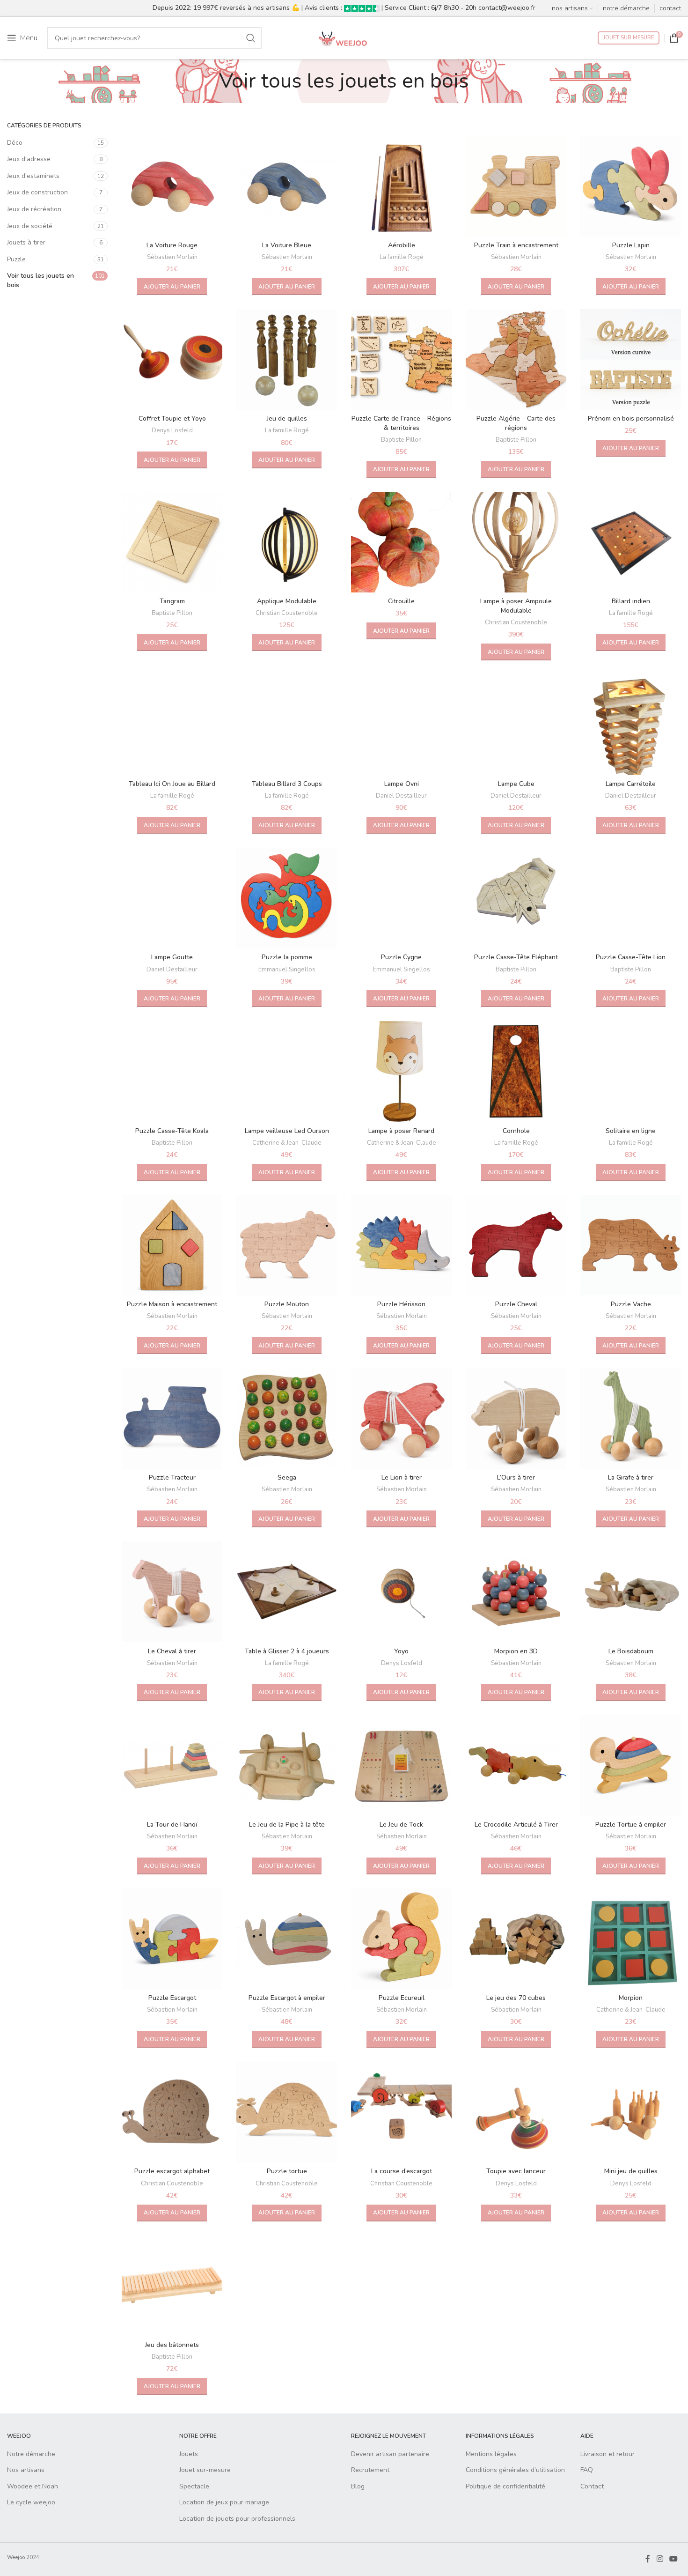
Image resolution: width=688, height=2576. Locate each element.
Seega (287, 1477)
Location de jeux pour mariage (224, 2502)
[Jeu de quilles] (287, 359)
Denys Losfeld (172, 430)
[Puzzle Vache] (631, 1245)
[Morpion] (631, 1939)
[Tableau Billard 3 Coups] (287, 725)
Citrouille (401, 601)
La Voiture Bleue (287, 245)
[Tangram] (172, 542)
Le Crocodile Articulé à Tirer (516, 1825)
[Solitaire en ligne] (631, 1071)
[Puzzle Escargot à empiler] (287, 1939)
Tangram (172, 601)
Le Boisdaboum (631, 1651)
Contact (592, 2486)
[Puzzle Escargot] (172, 1939)
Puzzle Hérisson (401, 1304)
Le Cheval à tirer (172, 1651)
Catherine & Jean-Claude (287, 1143)
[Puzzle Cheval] (516, 1245)
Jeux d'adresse (29, 159)
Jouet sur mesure (629, 38)
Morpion (631, 1998)
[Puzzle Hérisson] (401, 1245)
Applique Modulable (287, 601)
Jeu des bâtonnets (172, 2345)
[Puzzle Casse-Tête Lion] (631, 898)
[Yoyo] (401, 1592)
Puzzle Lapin (631, 245)
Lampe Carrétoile (631, 784)
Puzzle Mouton (287, 1304)
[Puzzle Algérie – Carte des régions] (516, 359)
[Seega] (287, 1418)
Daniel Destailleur (401, 796)
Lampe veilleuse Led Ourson (287, 1131)
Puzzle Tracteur (172, 1477)
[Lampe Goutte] (172, 898)
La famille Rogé (402, 257)
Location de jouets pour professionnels (237, 2519)
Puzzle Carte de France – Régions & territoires (401, 423)
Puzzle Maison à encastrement (172, 1304)
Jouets (189, 2454)
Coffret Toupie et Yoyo (172, 418)
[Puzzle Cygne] (401, 898)
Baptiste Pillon (401, 440)
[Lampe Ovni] (401, 725)
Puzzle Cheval (516, 1304)
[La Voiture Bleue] (287, 186)
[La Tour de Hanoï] (172, 1765)
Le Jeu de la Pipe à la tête (287, 1825)
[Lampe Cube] (516, 725)
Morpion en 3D (516, 1651)
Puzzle (16, 259)
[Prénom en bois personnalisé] (631, 359)
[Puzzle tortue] (287, 2112)
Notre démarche (31, 2454)
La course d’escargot (402, 2171)
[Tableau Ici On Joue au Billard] (172, 725)
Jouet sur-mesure (205, 2470)
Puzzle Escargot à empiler (287, 1998)
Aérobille (402, 245)
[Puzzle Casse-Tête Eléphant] (516, 898)
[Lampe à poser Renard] (401, 1071)
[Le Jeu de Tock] (401, 1765)
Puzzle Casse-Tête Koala (172, 1131)
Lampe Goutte (172, 957)
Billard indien (631, 601)
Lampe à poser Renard (401, 1131)
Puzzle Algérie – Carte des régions (516, 423)
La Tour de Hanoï (172, 1825)
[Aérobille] (401, 186)
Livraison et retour (607, 2454)
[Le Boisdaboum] (631, 1592)
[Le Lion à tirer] (401, 1418)
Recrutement (370, 2470)
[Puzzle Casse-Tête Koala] (172, 1071)
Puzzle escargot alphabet (172, 2171)
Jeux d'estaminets (33, 176)
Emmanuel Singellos (287, 970)
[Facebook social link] (648, 2559)
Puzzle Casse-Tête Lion (631, 957)
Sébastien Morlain (172, 257)
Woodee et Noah (33, 2486)
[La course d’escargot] (401, 2112)
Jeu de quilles (287, 418)
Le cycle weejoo (31, 2502)
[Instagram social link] (660, 2559)
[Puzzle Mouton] (287, 1245)
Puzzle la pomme (287, 957)
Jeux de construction (37, 192)
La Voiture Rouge (172, 245)
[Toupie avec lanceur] (516, 2112)
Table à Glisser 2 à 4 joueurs (287, 1651)
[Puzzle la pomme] (287, 898)
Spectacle (194, 2486)
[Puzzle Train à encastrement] (516, 186)
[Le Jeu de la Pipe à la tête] (287, 1765)
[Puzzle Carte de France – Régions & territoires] (401, 359)
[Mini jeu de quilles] (631, 2112)
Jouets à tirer (26, 242)
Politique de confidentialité (505, 2486)
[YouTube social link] (674, 2559)
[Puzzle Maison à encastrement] (172, 1245)
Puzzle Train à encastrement (516, 245)
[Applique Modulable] (287, 542)
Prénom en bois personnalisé (631, 418)
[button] (172, 287)
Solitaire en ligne (631, 1131)
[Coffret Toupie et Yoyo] (172, 359)
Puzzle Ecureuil (402, 1998)
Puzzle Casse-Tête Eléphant (516, 957)
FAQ (587, 2470)
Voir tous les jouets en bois (40, 280)
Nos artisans (26, 2470)
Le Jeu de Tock (401, 1825)
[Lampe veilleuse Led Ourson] (287, 1071)
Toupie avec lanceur (516, 2171)
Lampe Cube (516, 784)
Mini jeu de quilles (631, 2171)
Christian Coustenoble (287, 613)
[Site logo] (344, 37)
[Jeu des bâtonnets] (172, 2286)
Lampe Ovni (402, 784)
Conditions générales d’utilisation (515, 2470)
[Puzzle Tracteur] (172, 1418)
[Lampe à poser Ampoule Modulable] (516, 542)
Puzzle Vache (631, 1304)
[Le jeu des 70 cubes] (516, 1939)
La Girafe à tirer (631, 1477)
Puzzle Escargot (172, 1998)
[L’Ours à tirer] (516, 1418)
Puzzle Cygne (401, 957)
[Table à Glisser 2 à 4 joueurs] (287, 1592)
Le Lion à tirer (402, 1477)
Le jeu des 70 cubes (516, 1998)
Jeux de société (30, 226)
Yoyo (401, 1651)
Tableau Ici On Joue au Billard (172, 784)
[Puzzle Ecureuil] (401, 1939)
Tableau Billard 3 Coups (287, 784)
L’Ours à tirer (516, 1477)
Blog (358, 2486)
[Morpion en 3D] (516, 1592)
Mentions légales (491, 2454)
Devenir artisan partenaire (390, 2454)
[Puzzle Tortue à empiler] (631, 1765)
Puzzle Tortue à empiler (631, 1825)
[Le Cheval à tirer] (172, 1592)
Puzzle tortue (287, 2171)
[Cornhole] (516, 1071)
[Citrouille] (401, 542)
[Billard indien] (631, 542)
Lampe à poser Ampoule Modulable (516, 606)
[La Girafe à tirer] (631, 1418)
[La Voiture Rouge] (172, 186)
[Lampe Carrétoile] (631, 725)
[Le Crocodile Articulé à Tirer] (516, 1765)
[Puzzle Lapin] (631, 186)
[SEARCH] (251, 38)
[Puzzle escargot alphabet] (172, 2112)
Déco (15, 143)
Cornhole (516, 1131)
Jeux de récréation (34, 209)
